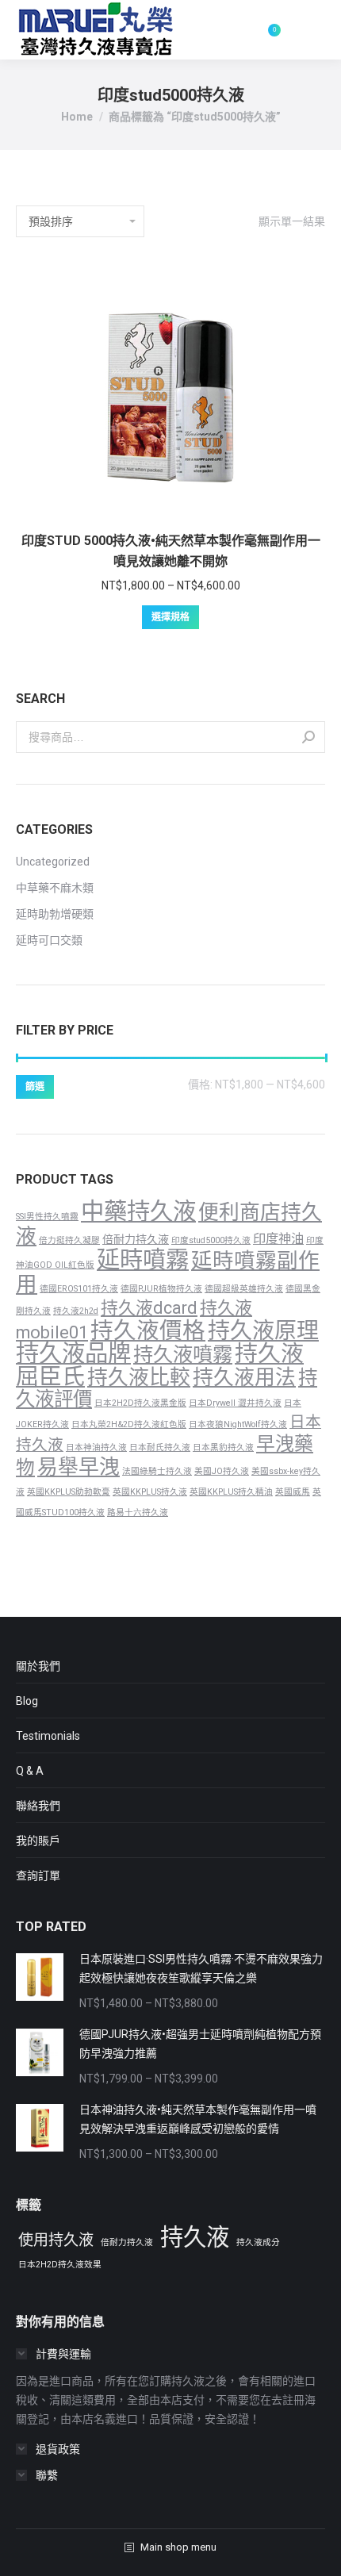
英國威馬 (293, 1492)
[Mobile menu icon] (311, 30)
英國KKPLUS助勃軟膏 (69, 1492)
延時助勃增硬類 (55, 914)
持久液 (195, 2237)
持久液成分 (258, 2242)
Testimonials (48, 1736)
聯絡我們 (38, 1806)
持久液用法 (244, 1377)
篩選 (35, 1087)
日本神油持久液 (96, 1447)
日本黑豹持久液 (223, 1447)
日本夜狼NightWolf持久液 (238, 1424)
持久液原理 (263, 1331)
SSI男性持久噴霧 (47, 1217)
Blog (27, 1701)
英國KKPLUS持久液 (150, 1492)
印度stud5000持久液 (211, 1240)
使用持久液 (56, 2240)
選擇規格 (170, 617)
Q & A (30, 1771)
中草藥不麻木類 (55, 888)
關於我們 (38, 1666)
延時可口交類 (49, 940)
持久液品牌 (73, 1353)
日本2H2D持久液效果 (60, 2265)
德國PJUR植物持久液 (161, 1289)
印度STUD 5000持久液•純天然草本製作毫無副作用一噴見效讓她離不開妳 (171, 551)
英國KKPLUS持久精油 (231, 1492)
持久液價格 (148, 1330)
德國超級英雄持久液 (244, 1289)
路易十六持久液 (138, 1513)
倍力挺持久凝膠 (69, 1240)
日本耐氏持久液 (160, 1447)
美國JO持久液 (222, 1471)
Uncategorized (53, 862)
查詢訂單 (38, 1875)
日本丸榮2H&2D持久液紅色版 (129, 1424)
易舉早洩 (79, 1467)
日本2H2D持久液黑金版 (140, 1403)
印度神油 (278, 1239)
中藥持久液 (138, 1211)
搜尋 (308, 737)
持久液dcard (149, 1308)
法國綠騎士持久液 (157, 1471)
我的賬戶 (38, 1841)
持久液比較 (139, 1377)
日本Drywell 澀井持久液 (235, 1403)
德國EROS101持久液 (79, 1289)
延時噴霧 (143, 1260)
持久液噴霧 (183, 1355)
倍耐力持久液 (136, 1239)
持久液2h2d (76, 1311)
